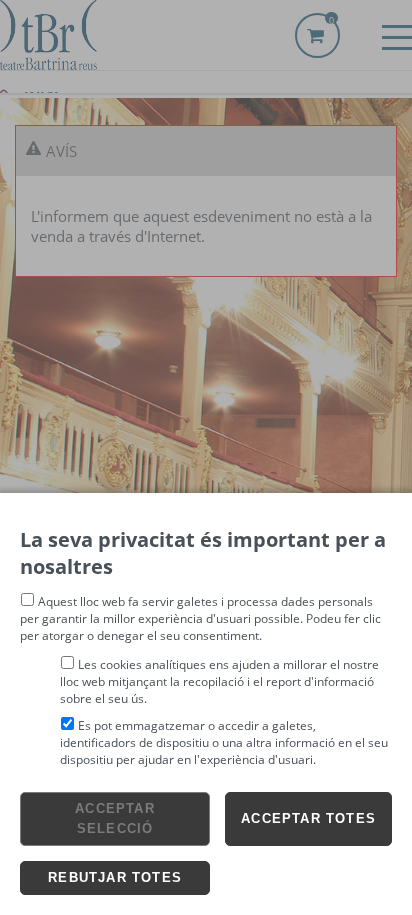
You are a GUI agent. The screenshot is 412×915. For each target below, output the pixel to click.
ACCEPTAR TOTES (308, 818)
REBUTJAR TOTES (115, 877)
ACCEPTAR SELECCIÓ (115, 818)
